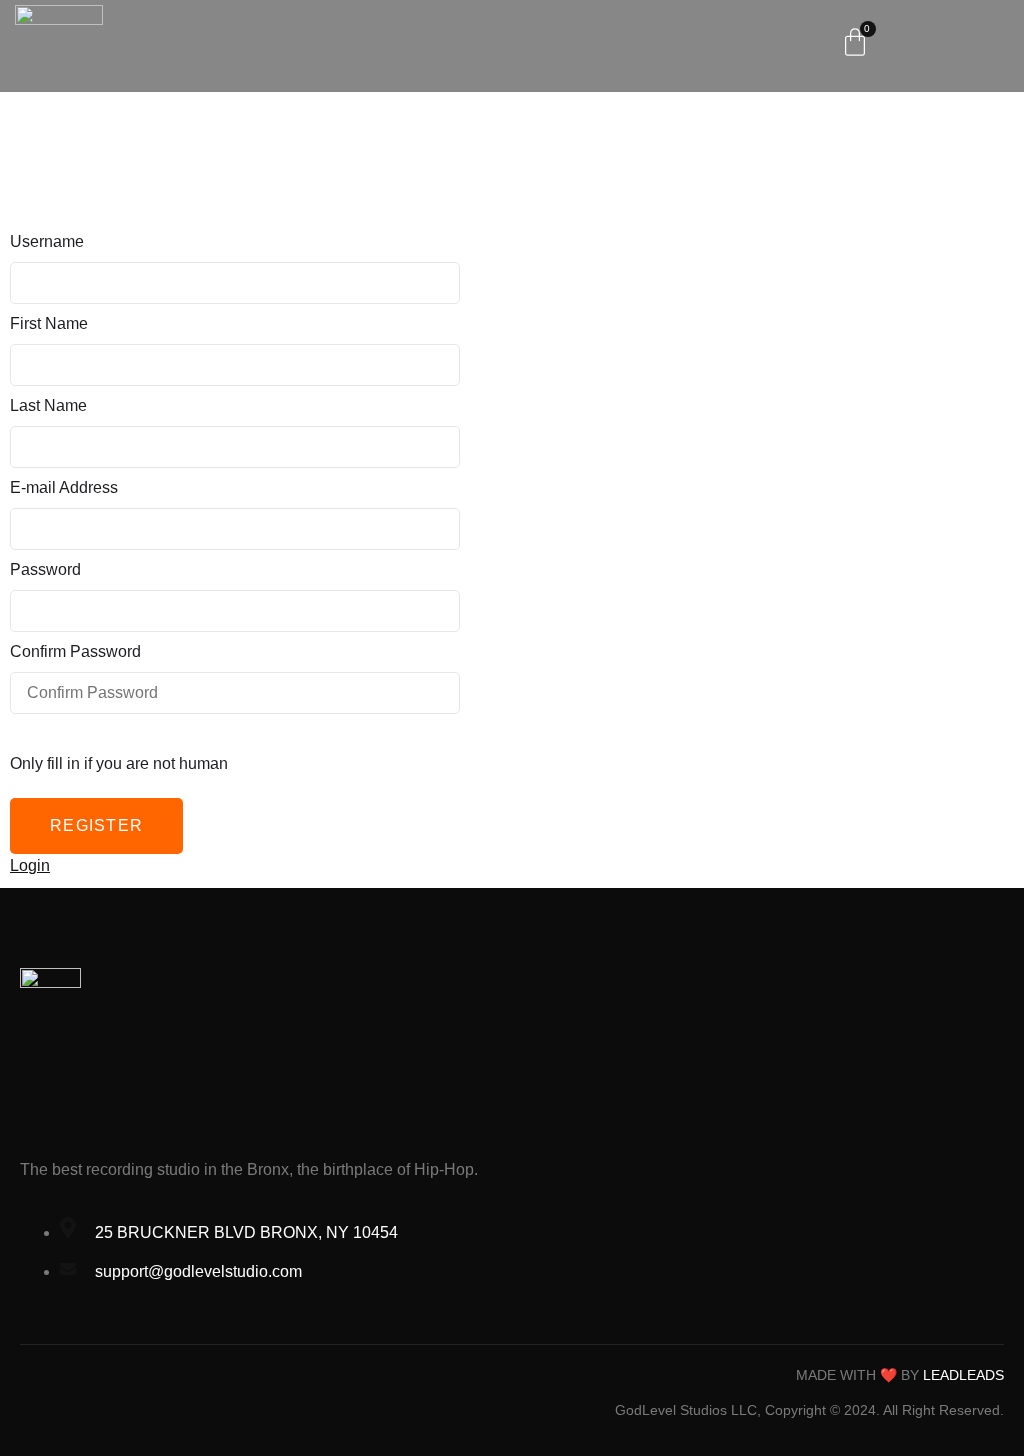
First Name (49, 323)
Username (47, 241)
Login (30, 865)
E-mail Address (64, 487)
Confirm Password (75, 651)
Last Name (48, 405)
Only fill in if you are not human (119, 763)
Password (45, 569)
